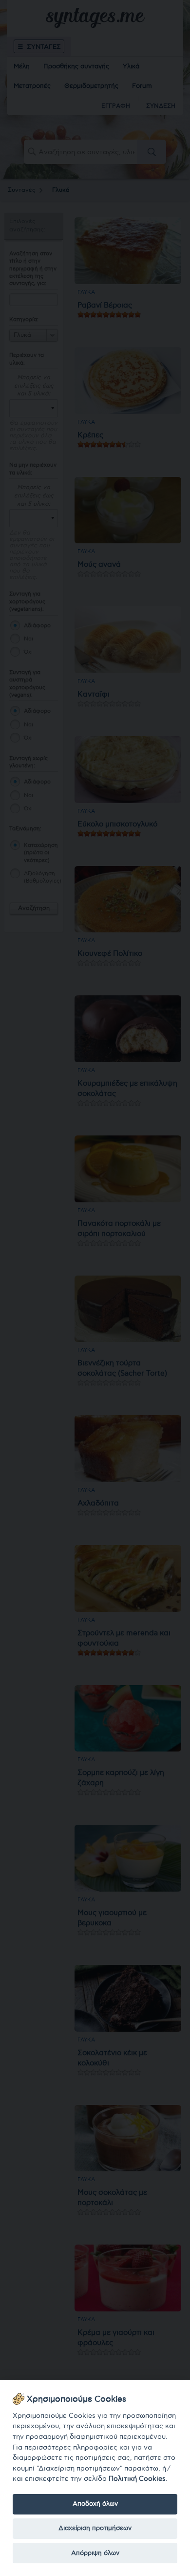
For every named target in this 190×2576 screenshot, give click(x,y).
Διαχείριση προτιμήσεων (95, 2528)
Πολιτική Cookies (137, 2479)
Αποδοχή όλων (95, 2504)
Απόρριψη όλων (95, 2553)
